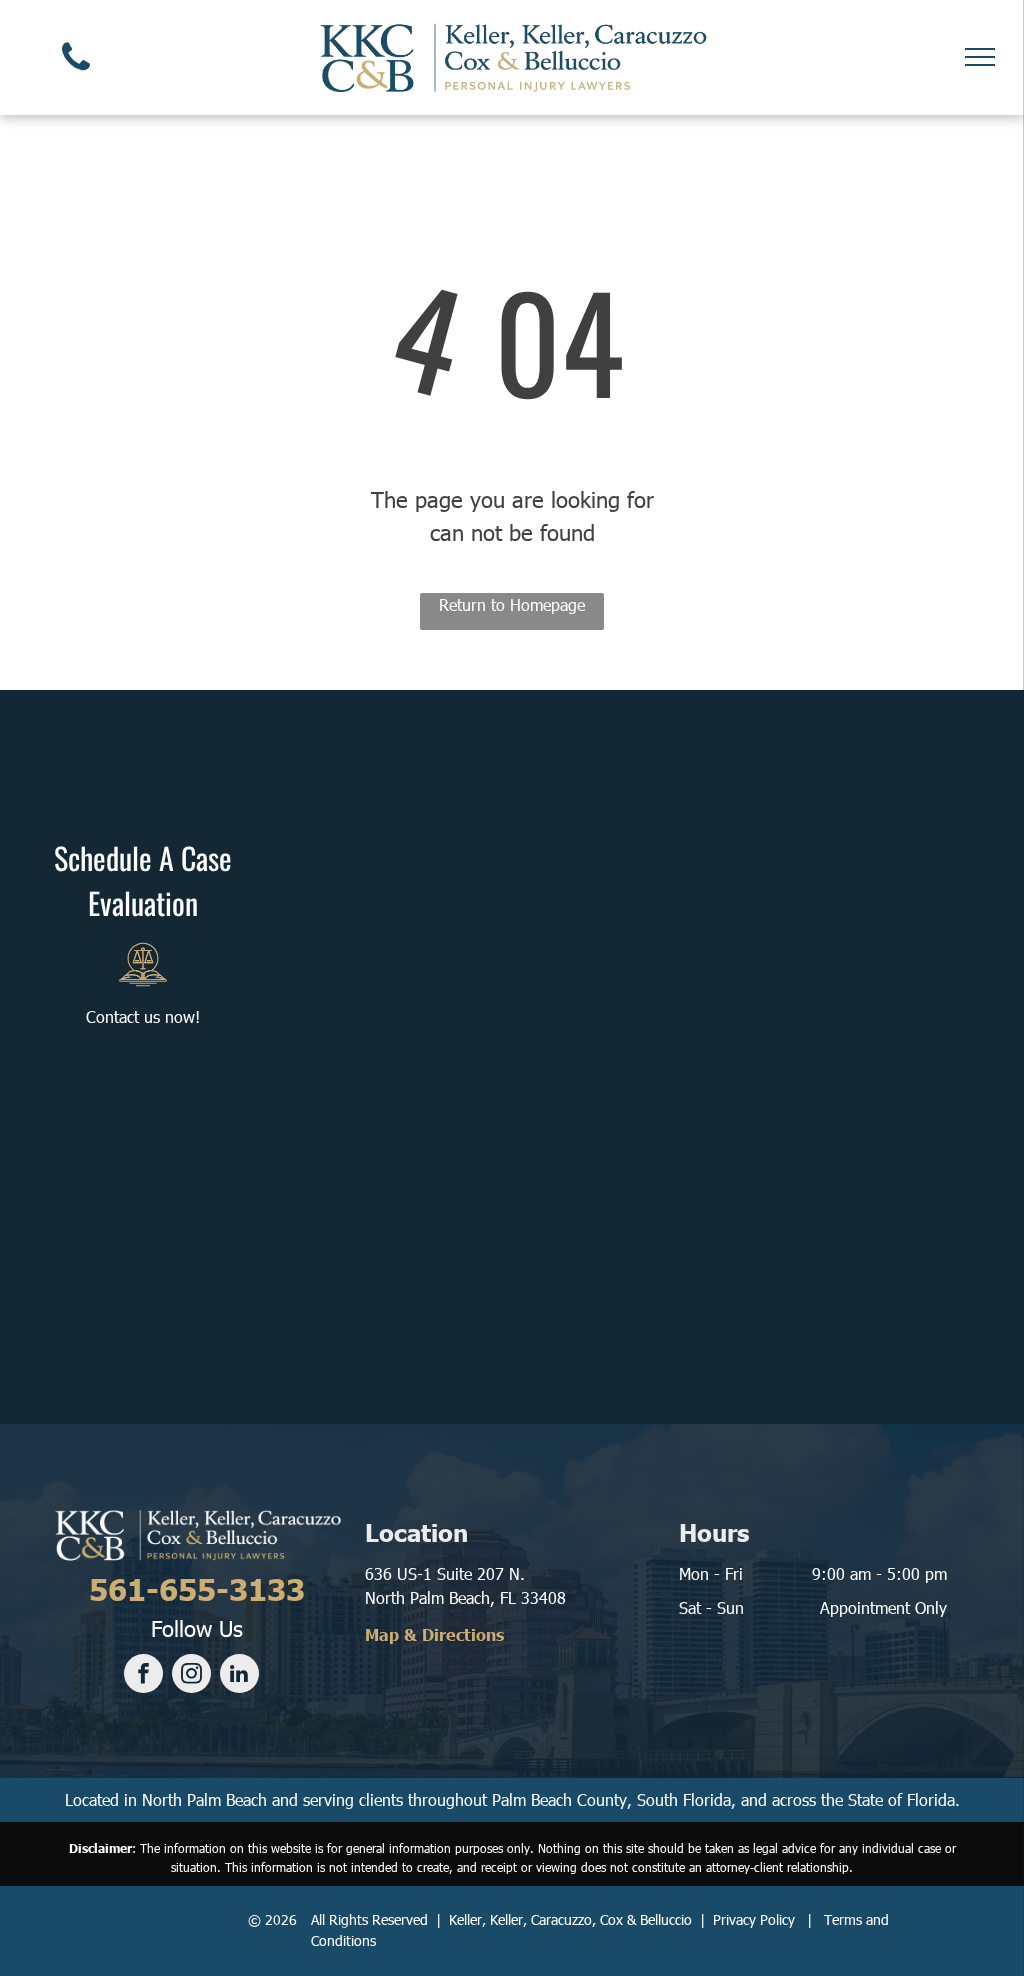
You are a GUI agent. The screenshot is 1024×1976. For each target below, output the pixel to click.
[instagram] (191, 1676)
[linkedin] (239, 1676)
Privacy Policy (754, 1919)
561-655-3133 (197, 1588)
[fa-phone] (76, 74)
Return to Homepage (512, 604)
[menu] (980, 57)
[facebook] (143, 1676)
